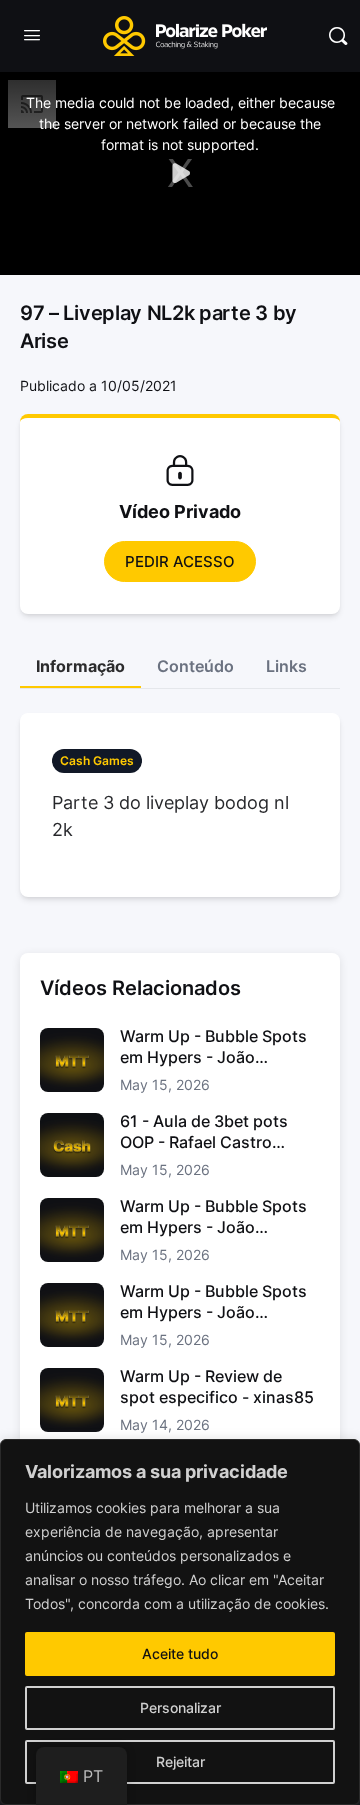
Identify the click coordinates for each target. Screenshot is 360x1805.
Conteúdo (195, 666)
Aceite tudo (180, 1653)
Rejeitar (180, 1761)
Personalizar (180, 1707)
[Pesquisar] (338, 36)
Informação (80, 666)
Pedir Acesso (180, 561)
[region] (180, 1622)
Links (286, 666)
